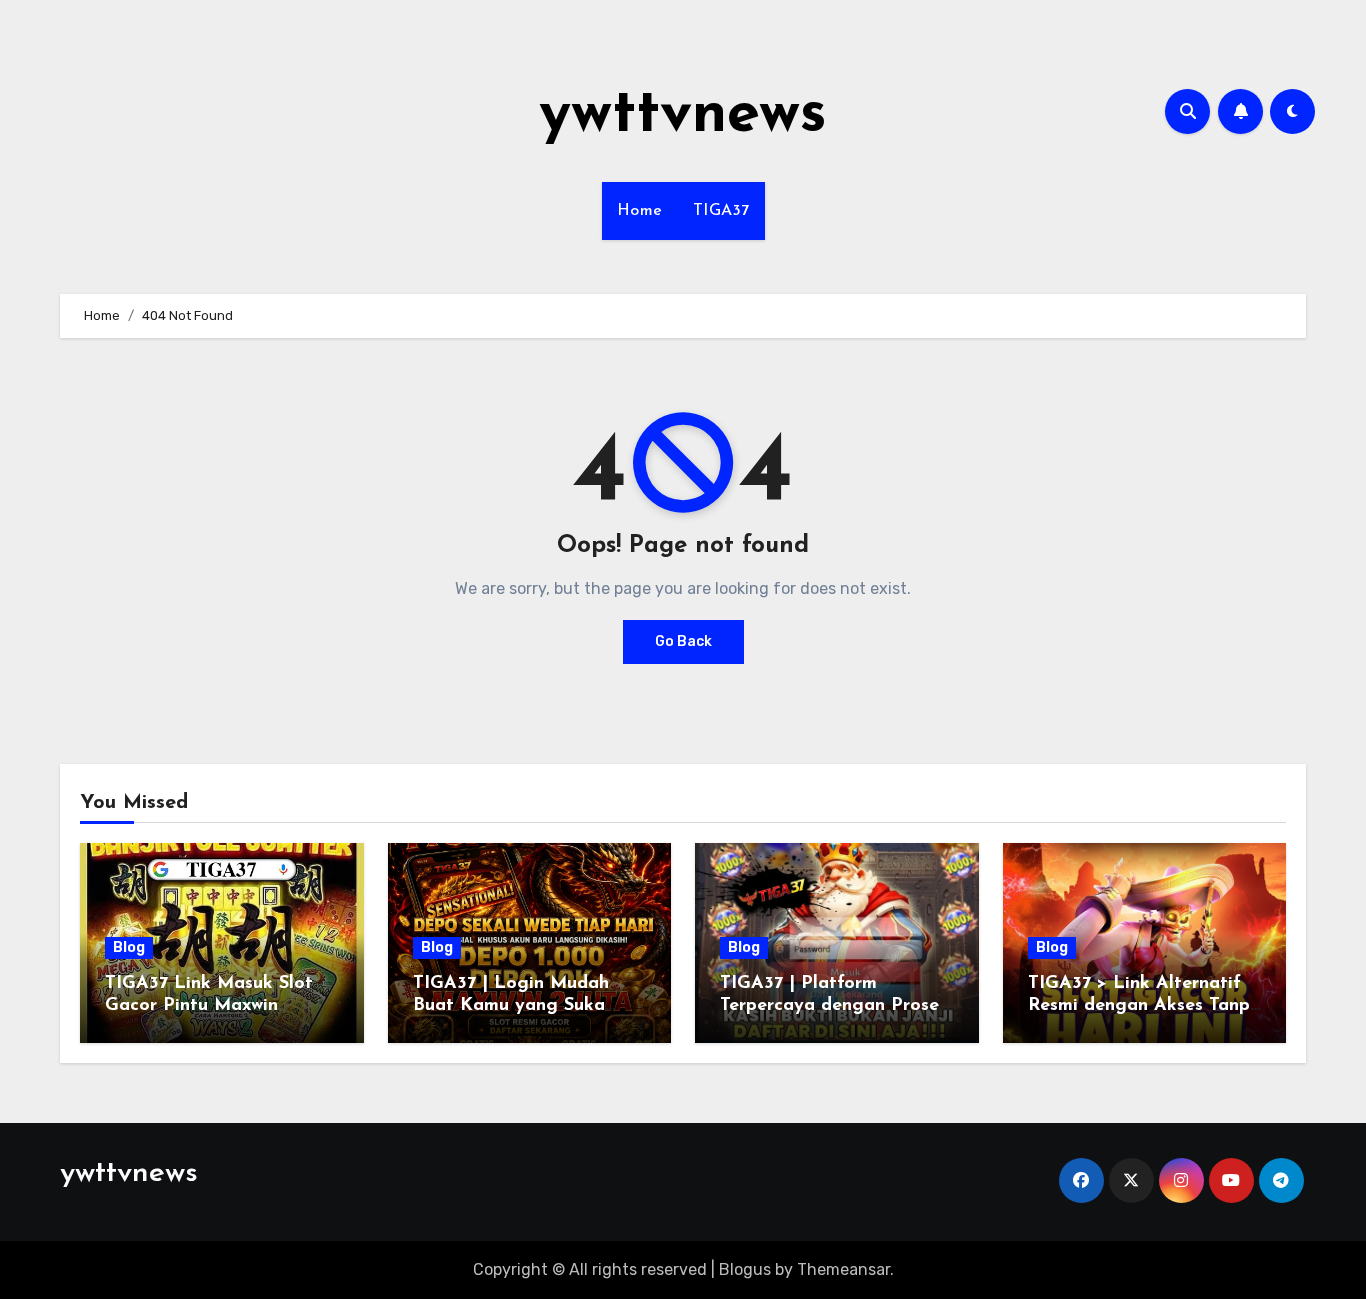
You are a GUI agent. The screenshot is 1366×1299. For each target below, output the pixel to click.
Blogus (745, 1269)
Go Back (683, 641)
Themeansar (843, 1269)
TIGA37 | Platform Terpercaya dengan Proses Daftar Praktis (833, 1005)
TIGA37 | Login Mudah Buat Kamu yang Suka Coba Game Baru (511, 1005)
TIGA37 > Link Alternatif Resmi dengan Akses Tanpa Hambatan (1144, 1005)
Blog (129, 947)
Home (640, 211)
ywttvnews (683, 116)
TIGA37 (721, 211)
